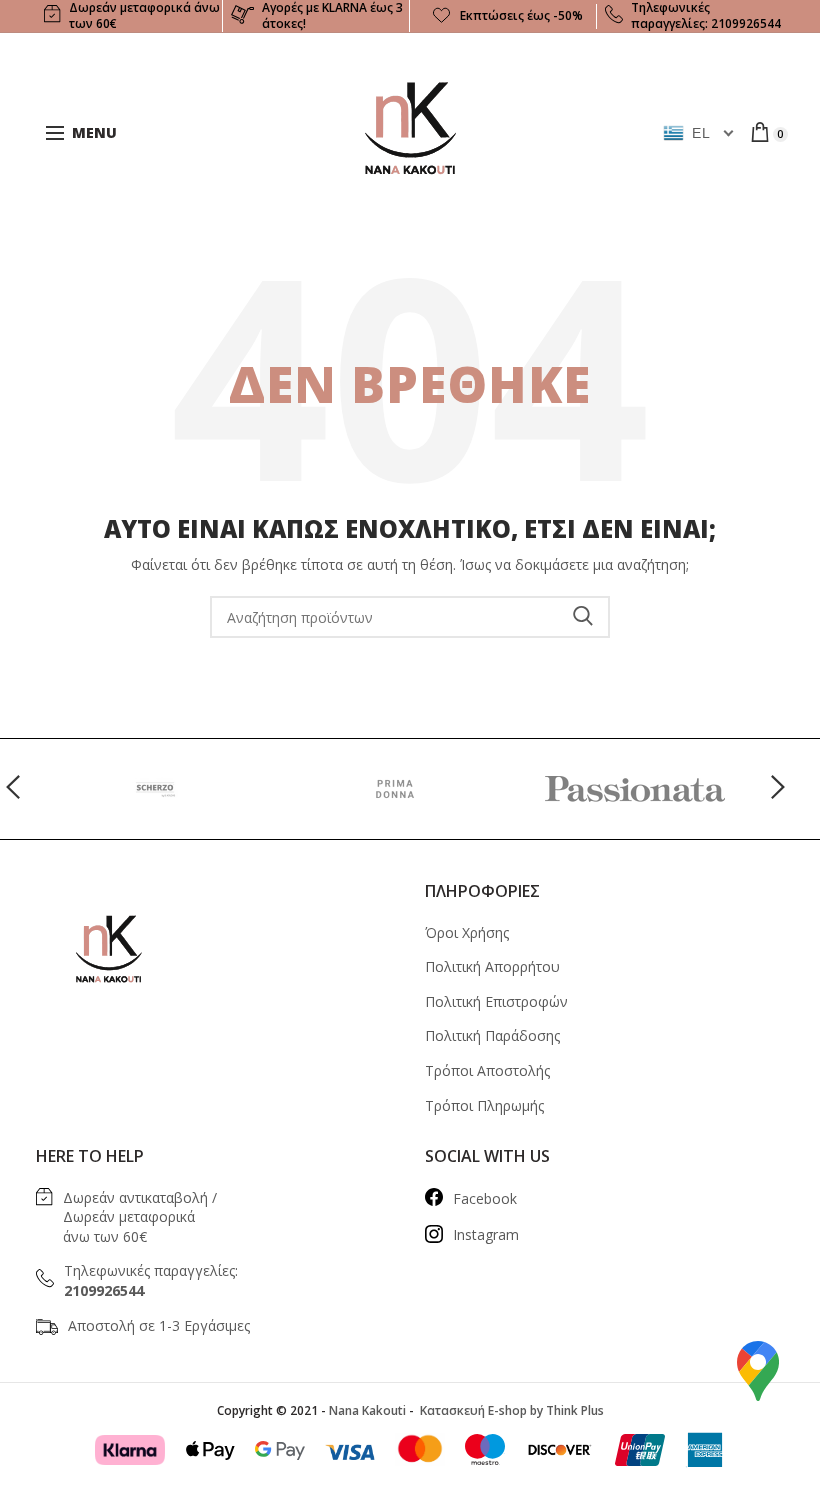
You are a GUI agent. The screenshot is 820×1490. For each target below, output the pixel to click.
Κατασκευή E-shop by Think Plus (510, 1410)
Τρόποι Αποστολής (487, 1070)
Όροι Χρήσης (467, 932)
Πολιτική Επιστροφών (496, 1001)
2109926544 (746, 23)
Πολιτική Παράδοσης (492, 1035)
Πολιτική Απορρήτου (492, 966)
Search (583, 617)
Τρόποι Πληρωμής (484, 1105)
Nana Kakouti (367, 1410)
